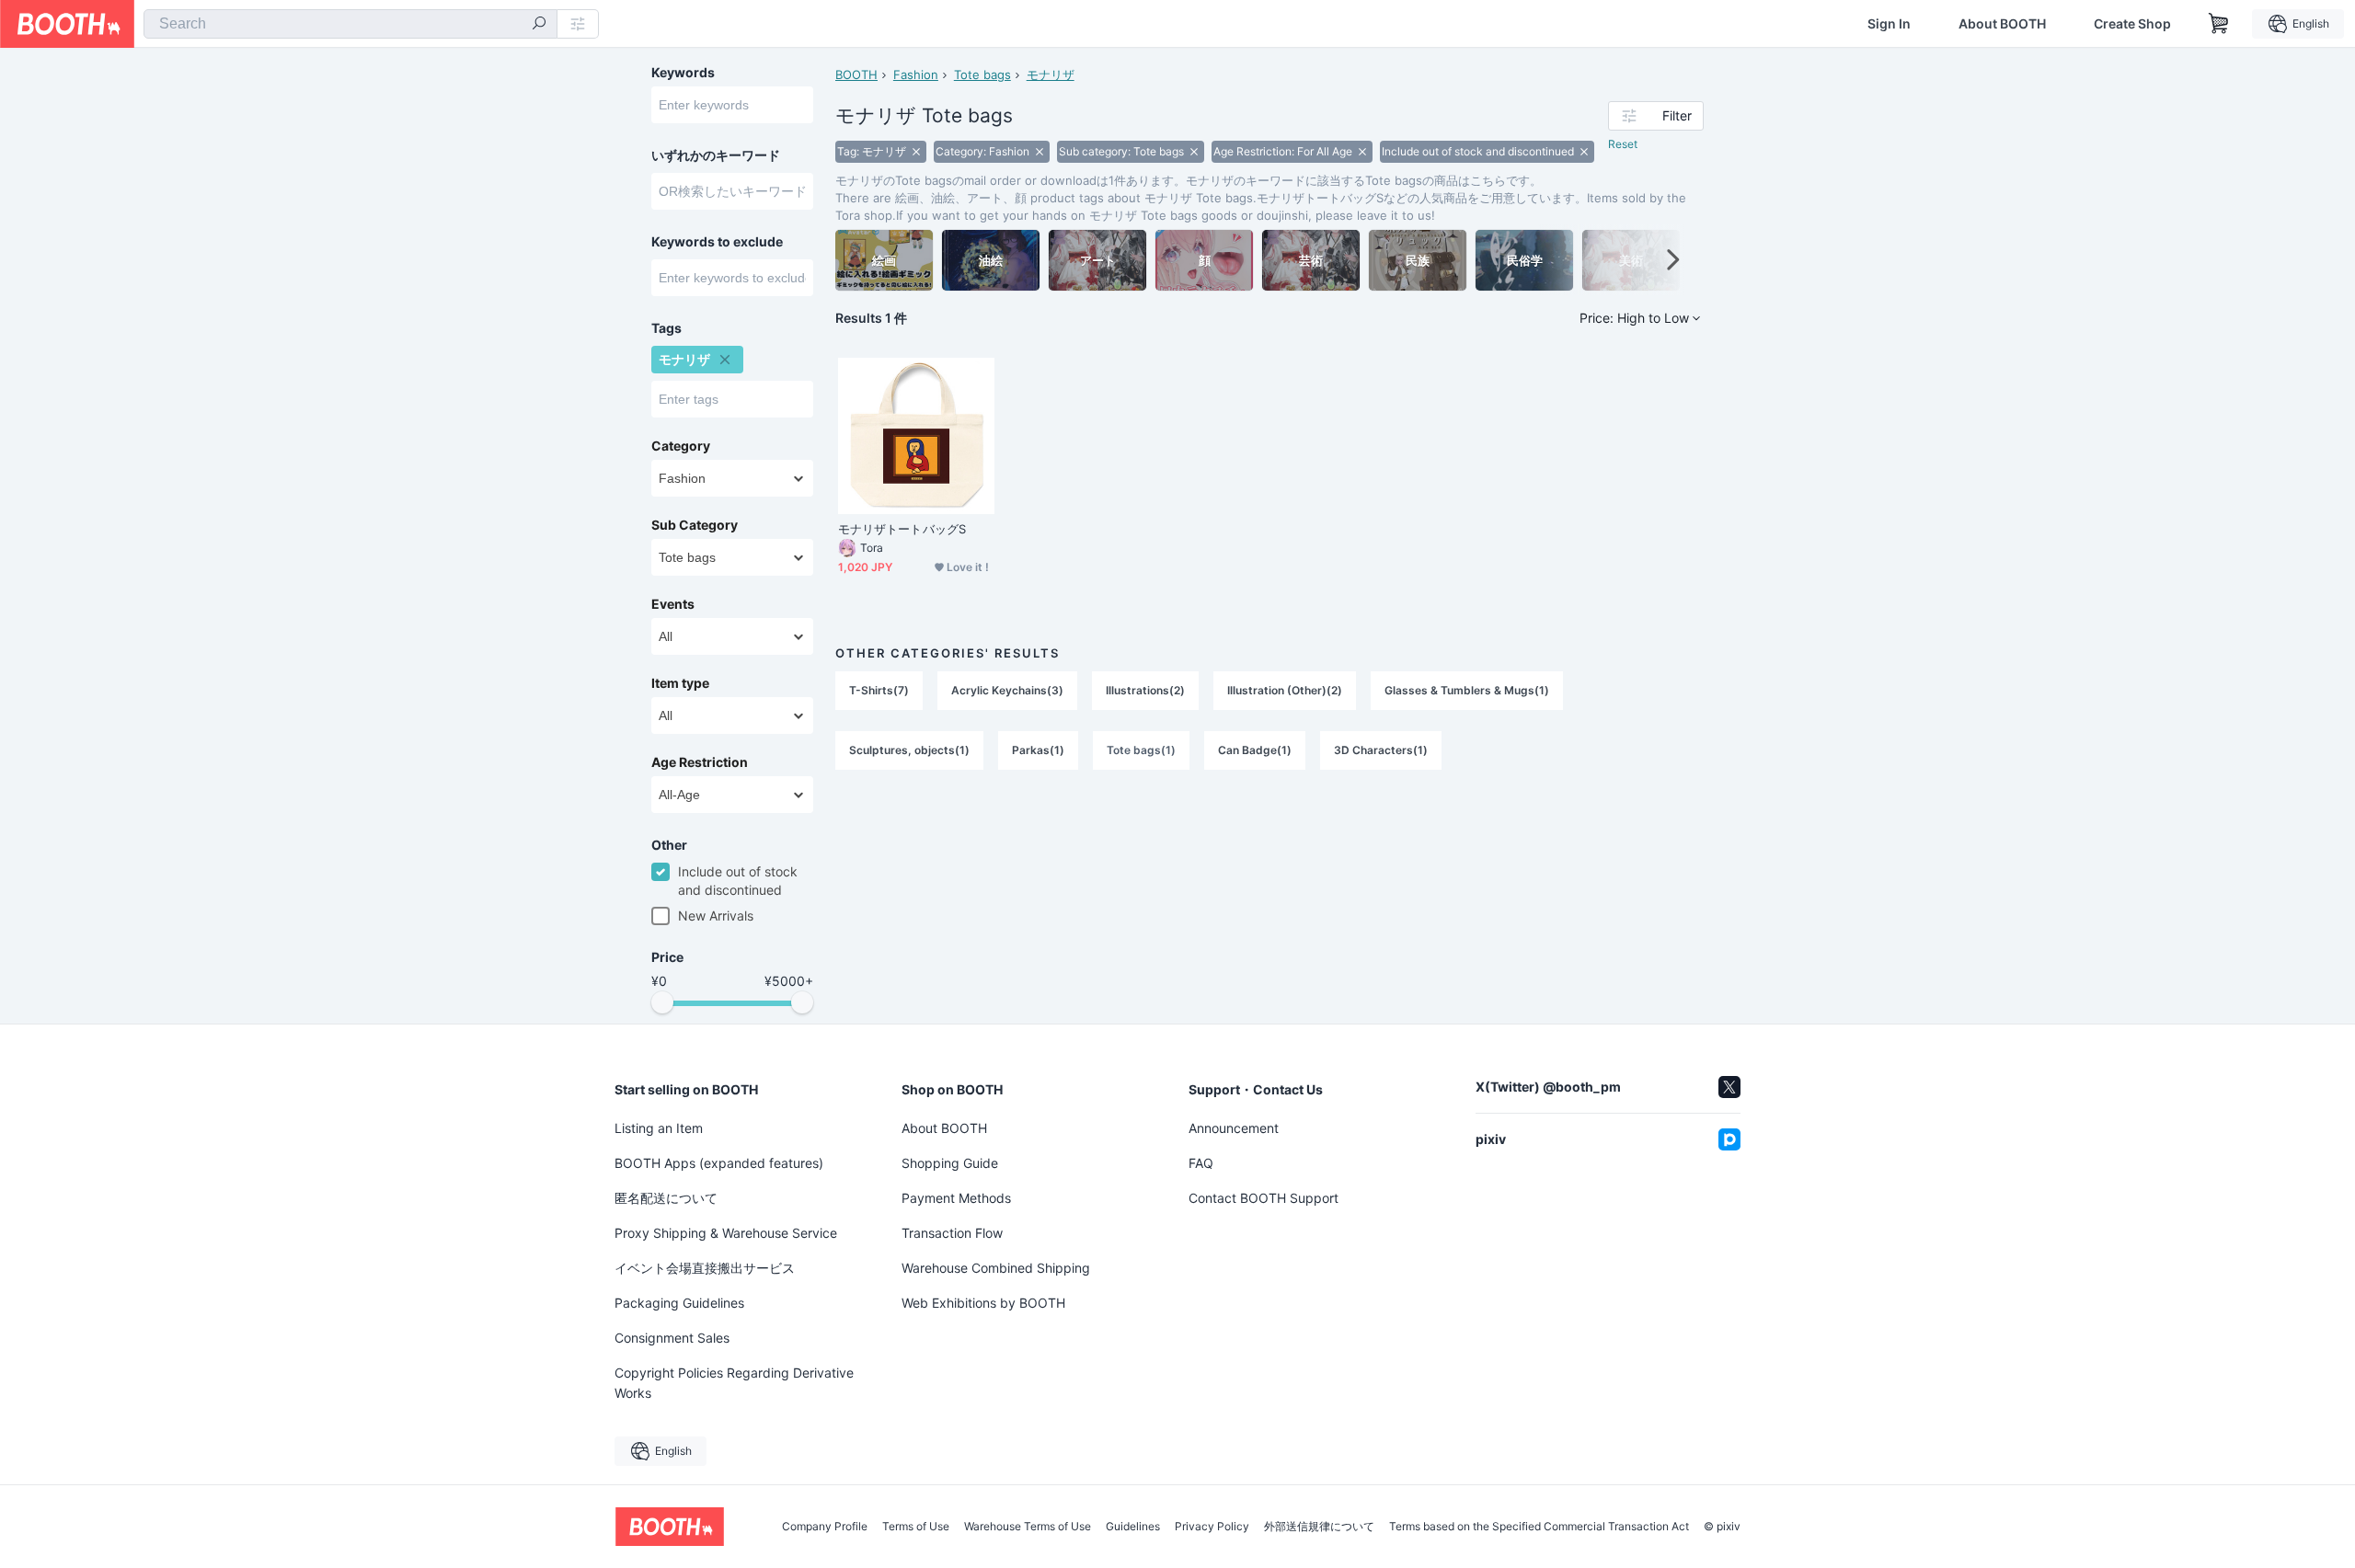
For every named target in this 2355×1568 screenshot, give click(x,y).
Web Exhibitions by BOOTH (983, 1303)
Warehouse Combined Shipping (996, 1268)
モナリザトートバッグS (902, 529)
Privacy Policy (1212, 1527)
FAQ (1201, 1163)
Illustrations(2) (1145, 690)
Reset (1623, 144)
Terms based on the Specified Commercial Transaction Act (1539, 1527)
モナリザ (1051, 74)
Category (681, 446)
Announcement (1234, 1128)
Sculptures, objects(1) (909, 750)
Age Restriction (700, 762)
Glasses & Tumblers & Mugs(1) (1467, 690)
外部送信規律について (1319, 1527)
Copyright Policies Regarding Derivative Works (734, 1383)
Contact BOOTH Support (1264, 1198)
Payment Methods (956, 1198)
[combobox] (350, 24)
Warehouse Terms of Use (1028, 1527)
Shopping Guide (950, 1163)
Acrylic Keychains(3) (1007, 690)
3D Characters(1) (1381, 750)
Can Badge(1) (1255, 750)
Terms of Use (916, 1527)
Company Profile (825, 1527)
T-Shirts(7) (879, 690)
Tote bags (982, 74)
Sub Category (695, 525)
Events (673, 604)
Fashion (916, 74)
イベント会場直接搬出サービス (705, 1268)
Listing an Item (659, 1128)
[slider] (662, 1002)
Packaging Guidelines (679, 1303)
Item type (680, 683)
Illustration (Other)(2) (1285, 690)
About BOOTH (2002, 24)
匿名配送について (666, 1198)
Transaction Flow (952, 1233)
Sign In (1889, 24)
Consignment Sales (672, 1338)
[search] (539, 25)
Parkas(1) (1038, 750)
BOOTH (856, 74)
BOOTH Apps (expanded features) (719, 1163)
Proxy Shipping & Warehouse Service (726, 1233)
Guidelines (1133, 1527)
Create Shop (2132, 24)
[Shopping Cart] (2219, 24)
